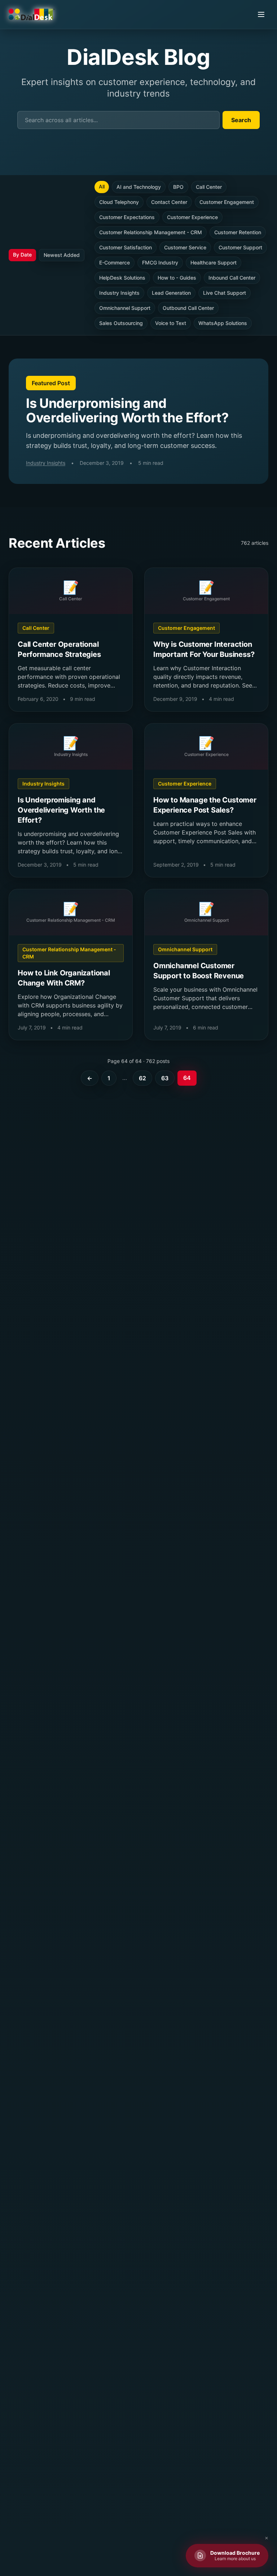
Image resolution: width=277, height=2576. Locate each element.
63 (165, 1078)
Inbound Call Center (232, 278)
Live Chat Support (225, 293)
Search (241, 120)
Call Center (209, 187)
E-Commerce (115, 263)
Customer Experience (192, 217)
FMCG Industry (160, 263)
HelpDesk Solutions (122, 278)
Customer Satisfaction (126, 247)
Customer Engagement (227, 202)
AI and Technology (139, 187)
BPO (178, 187)
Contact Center (169, 202)
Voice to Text (171, 323)
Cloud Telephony (119, 202)
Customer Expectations (127, 217)
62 (142, 1078)
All (102, 186)
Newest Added (62, 255)
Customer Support (240, 247)
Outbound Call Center (188, 308)
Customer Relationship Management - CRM (151, 232)
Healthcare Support (214, 263)
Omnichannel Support (125, 308)
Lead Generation (171, 293)
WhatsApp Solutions (223, 323)
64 (187, 1078)
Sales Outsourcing (121, 323)
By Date (22, 255)
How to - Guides (177, 278)
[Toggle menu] (261, 14)
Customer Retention (238, 232)
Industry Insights (119, 293)
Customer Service (185, 247)
